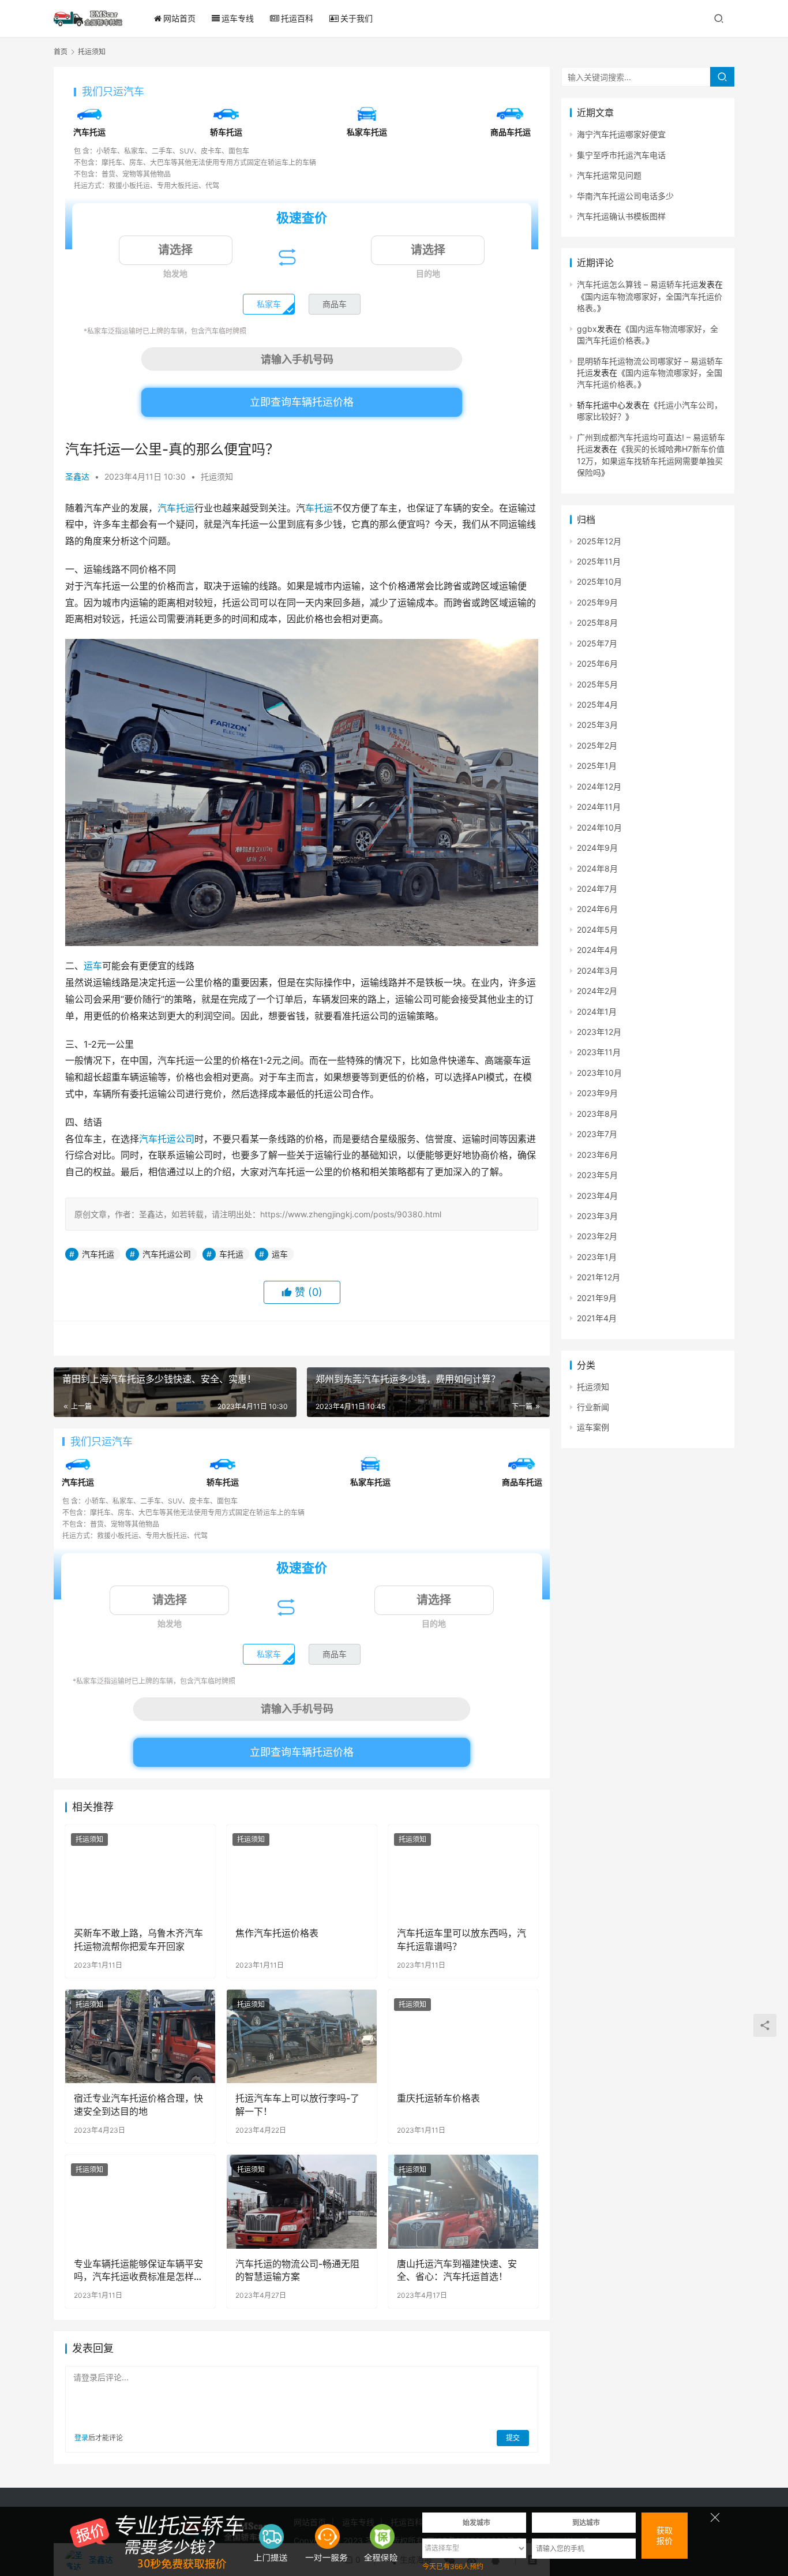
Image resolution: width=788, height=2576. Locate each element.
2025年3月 (597, 725)
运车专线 (238, 18)
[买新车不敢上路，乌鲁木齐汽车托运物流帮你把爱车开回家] (140, 1871)
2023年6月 (597, 1155)
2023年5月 (597, 1175)
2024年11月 (599, 807)
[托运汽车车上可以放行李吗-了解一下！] (302, 2036)
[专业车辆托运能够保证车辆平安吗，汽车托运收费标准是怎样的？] (140, 2201)
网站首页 (179, 18)
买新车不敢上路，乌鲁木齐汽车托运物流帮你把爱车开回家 (138, 1939)
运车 (93, 966)
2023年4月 (597, 1196)
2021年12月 (598, 1277)
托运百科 (297, 18)
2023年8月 (597, 1114)
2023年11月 (599, 1052)
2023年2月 (597, 1236)
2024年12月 (599, 786)
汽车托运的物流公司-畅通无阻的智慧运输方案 (297, 2270)
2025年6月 (597, 663)
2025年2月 (597, 745)
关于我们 (357, 18)
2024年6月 (597, 909)
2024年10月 (599, 827)
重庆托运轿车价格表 (438, 2098)
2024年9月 (597, 848)
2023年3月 (597, 1216)
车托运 (319, 508)
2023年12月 (599, 1032)
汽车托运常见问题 (609, 175)
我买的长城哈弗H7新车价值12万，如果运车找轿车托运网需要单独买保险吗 (651, 461)
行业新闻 (593, 1407)
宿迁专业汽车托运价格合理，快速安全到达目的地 (138, 2104)
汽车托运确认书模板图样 (621, 216)
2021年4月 (597, 1318)
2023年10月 (599, 1073)
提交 (513, 2438)
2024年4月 (597, 950)
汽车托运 (176, 508)
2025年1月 (597, 766)
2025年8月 (597, 622)
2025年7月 (597, 643)
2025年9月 (597, 602)
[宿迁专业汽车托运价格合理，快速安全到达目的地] (140, 2036)
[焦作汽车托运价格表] (302, 1871)
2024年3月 (597, 971)
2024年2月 (597, 991)
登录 (81, 2438)
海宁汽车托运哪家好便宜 (621, 134)
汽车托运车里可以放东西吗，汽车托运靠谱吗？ (461, 1939)
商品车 (335, 304)
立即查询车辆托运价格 (302, 402)
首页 (61, 52)
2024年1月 (597, 1012)
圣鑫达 (77, 476)
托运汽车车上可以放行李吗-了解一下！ (297, 2104)
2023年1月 (597, 1257)
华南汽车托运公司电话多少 (625, 196)
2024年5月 (597, 930)
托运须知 (217, 476)
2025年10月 (599, 582)
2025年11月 (599, 561)
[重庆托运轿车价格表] (463, 2036)
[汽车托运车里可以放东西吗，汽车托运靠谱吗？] (463, 1871)
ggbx (587, 329)
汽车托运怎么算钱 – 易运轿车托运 (638, 284)
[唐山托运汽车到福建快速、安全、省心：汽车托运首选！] (463, 2201)
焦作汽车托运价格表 (277, 1933)
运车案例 (593, 1427)
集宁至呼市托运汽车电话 (621, 155)
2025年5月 (597, 684)
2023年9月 (597, 1093)
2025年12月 (599, 541)
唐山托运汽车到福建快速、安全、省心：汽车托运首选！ (457, 2270)
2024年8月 (597, 868)
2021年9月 (597, 1298)
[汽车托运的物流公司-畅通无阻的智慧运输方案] (302, 2201)
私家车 (269, 304)
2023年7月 (597, 1134)
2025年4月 (597, 704)
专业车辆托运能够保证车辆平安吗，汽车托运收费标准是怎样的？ (138, 2271)
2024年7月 (597, 889)
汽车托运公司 (167, 1139)
